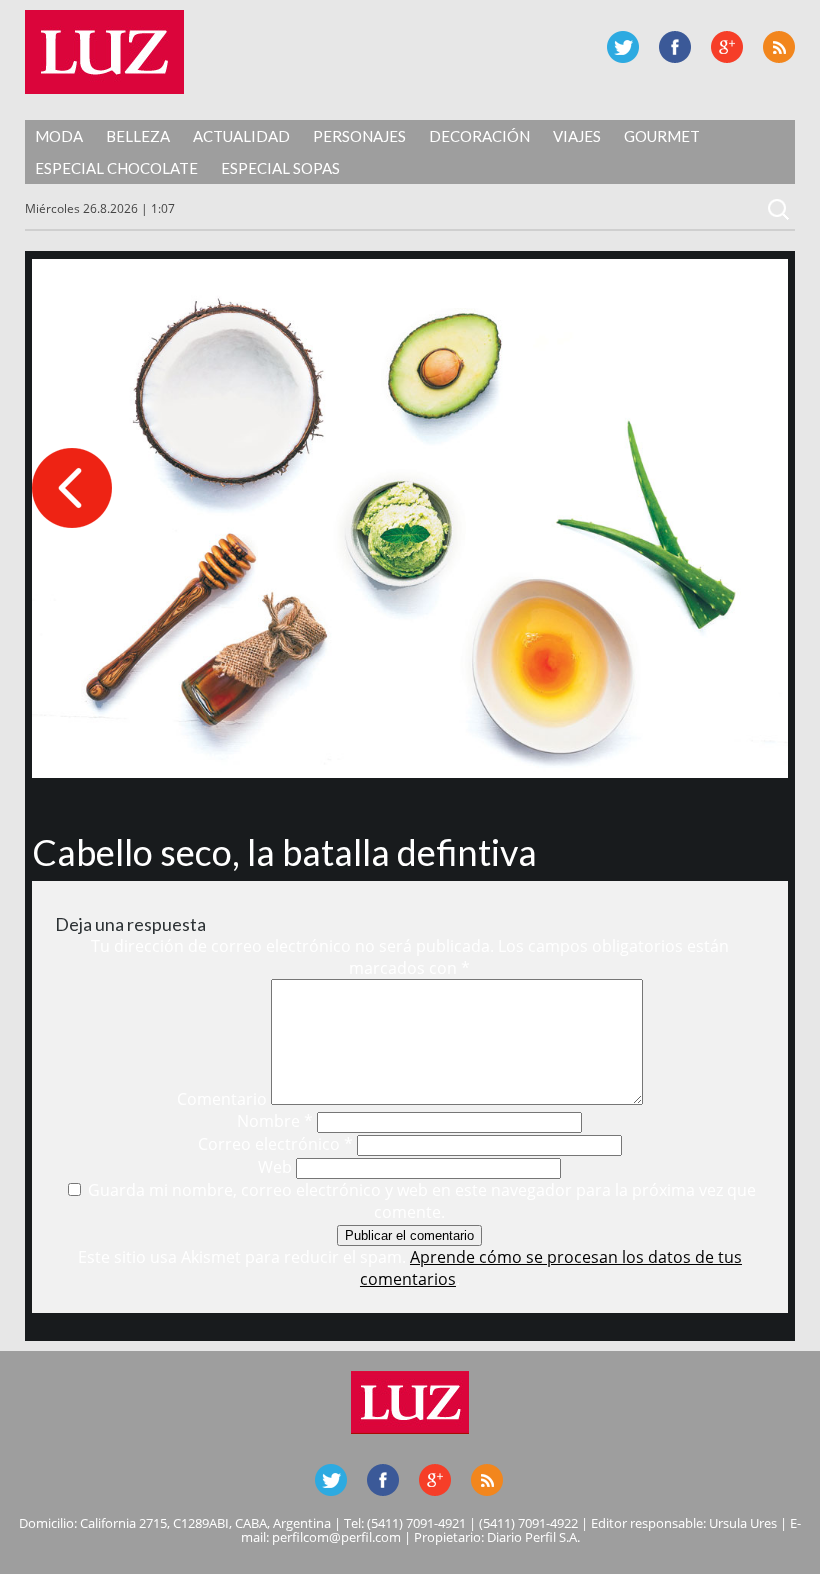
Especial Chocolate (116, 168)
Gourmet (662, 136)
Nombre (275, 1121)
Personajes (359, 136)
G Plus (727, 47)
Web (275, 1167)
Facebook (675, 47)
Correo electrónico (275, 1144)
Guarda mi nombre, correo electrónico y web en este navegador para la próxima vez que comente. (422, 1201)
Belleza (138, 136)
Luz (104, 52)
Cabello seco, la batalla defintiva (284, 852)
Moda (59, 136)
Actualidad (241, 136)
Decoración (479, 136)
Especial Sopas (280, 168)
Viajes (577, 136)
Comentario (222, 1099)
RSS (779, 47)
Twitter (623, 47)
